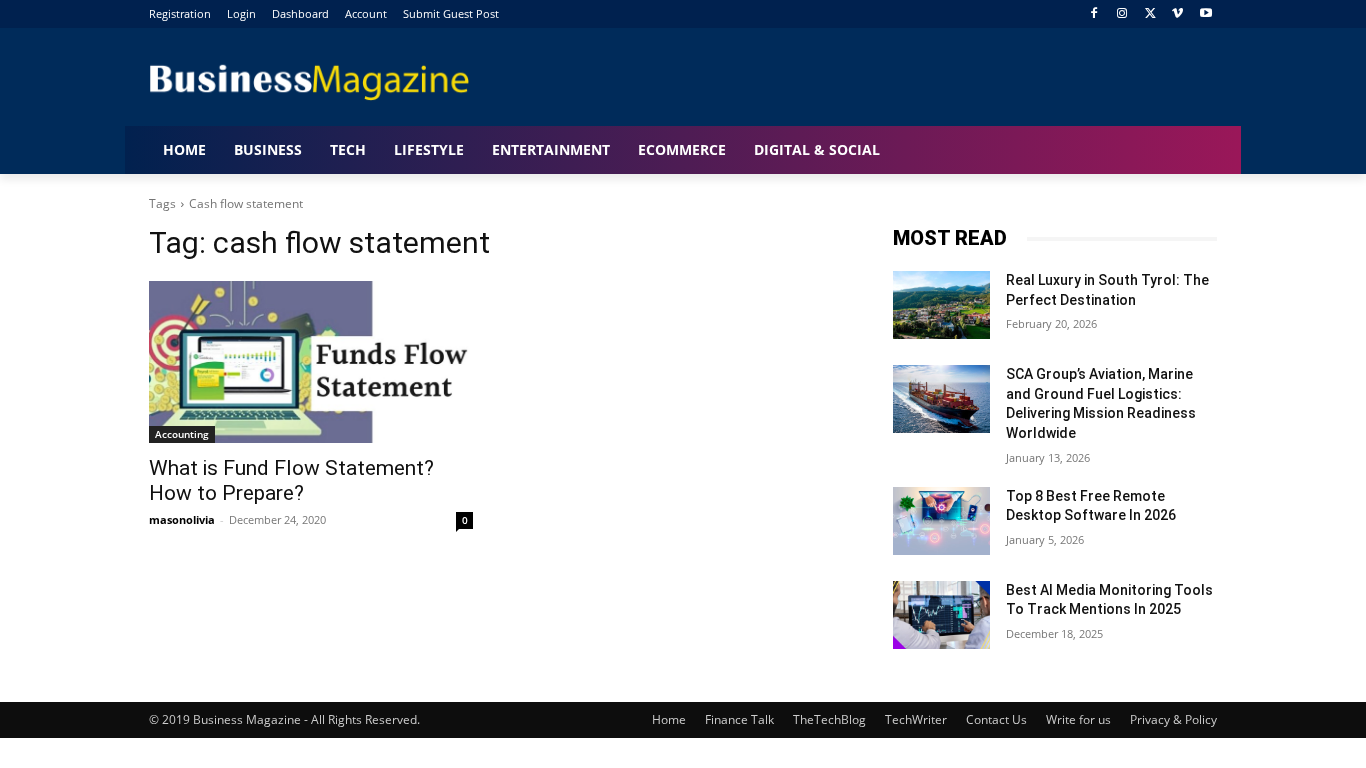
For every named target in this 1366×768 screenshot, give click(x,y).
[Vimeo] (1177, 14)
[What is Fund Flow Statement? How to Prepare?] (311, 362)
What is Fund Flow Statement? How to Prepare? (291, 480)
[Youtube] (1205, 14)
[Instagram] (1122, 14)
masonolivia (182, 519)
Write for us (1078, 719)
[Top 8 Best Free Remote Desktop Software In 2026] (941, 521)
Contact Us (996, 719)
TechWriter (916, 719)
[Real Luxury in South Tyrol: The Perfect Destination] (941, 305)
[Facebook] (1094, 14)
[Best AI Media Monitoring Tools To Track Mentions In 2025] (941, 615)
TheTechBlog (829, 719)
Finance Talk (739, 719)
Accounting (182, 434)
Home (669, 719)
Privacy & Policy (1173, 719)
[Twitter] (1150, 14)
